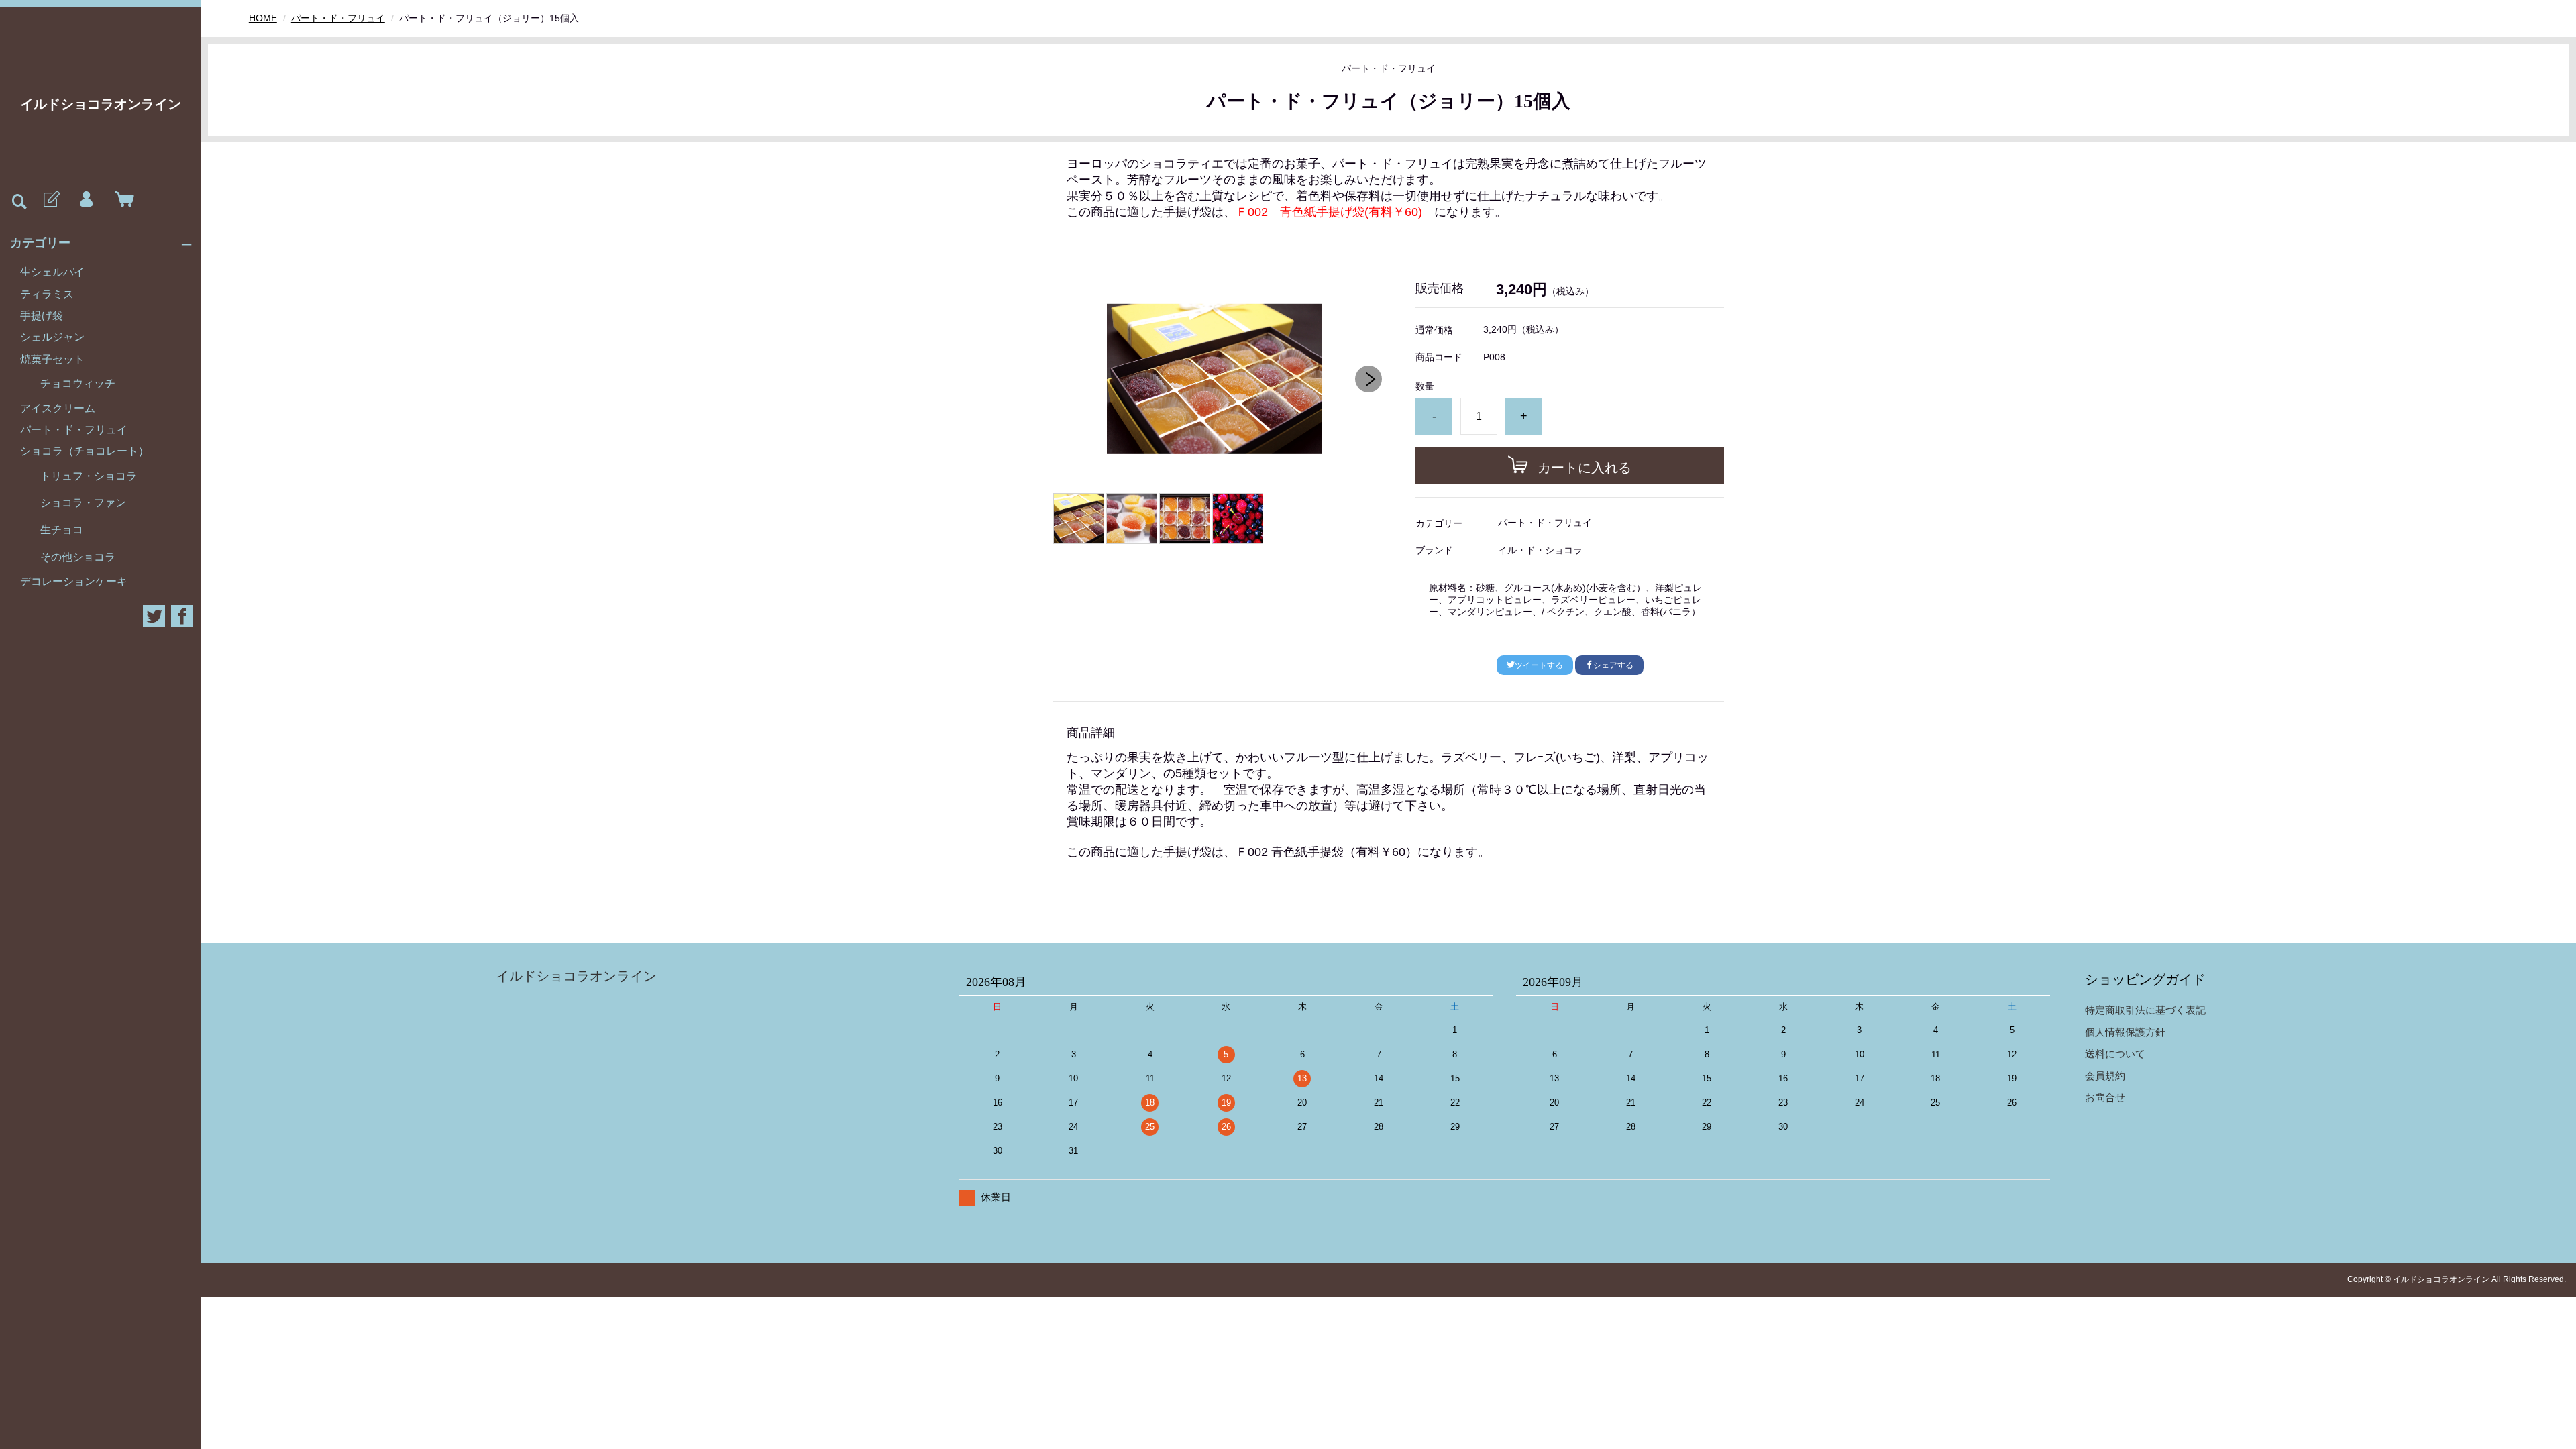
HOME (263, 18)
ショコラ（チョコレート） (85, 451)
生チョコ (62, 530)
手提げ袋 (42, 316)
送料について (2115, 1054)
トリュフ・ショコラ (89, 476)
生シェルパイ (52, 272)
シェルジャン (52, 337)
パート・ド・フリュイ (74, 430)
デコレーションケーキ (74, 581)
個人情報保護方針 (2125, 1032)
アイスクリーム (58, 408)
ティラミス (47, 294)
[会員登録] (50, 200)
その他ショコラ (78, 557)
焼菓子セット (52, 359)
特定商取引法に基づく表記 (2145, 1010)
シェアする (1613, 665)
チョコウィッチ (78, 383)
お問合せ (2105, 1097)
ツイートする (1539, 665)
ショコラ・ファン (83, 503)
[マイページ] (86, 200)
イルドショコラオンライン (101, 104)
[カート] (121, 200)
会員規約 (2105, 1076)
